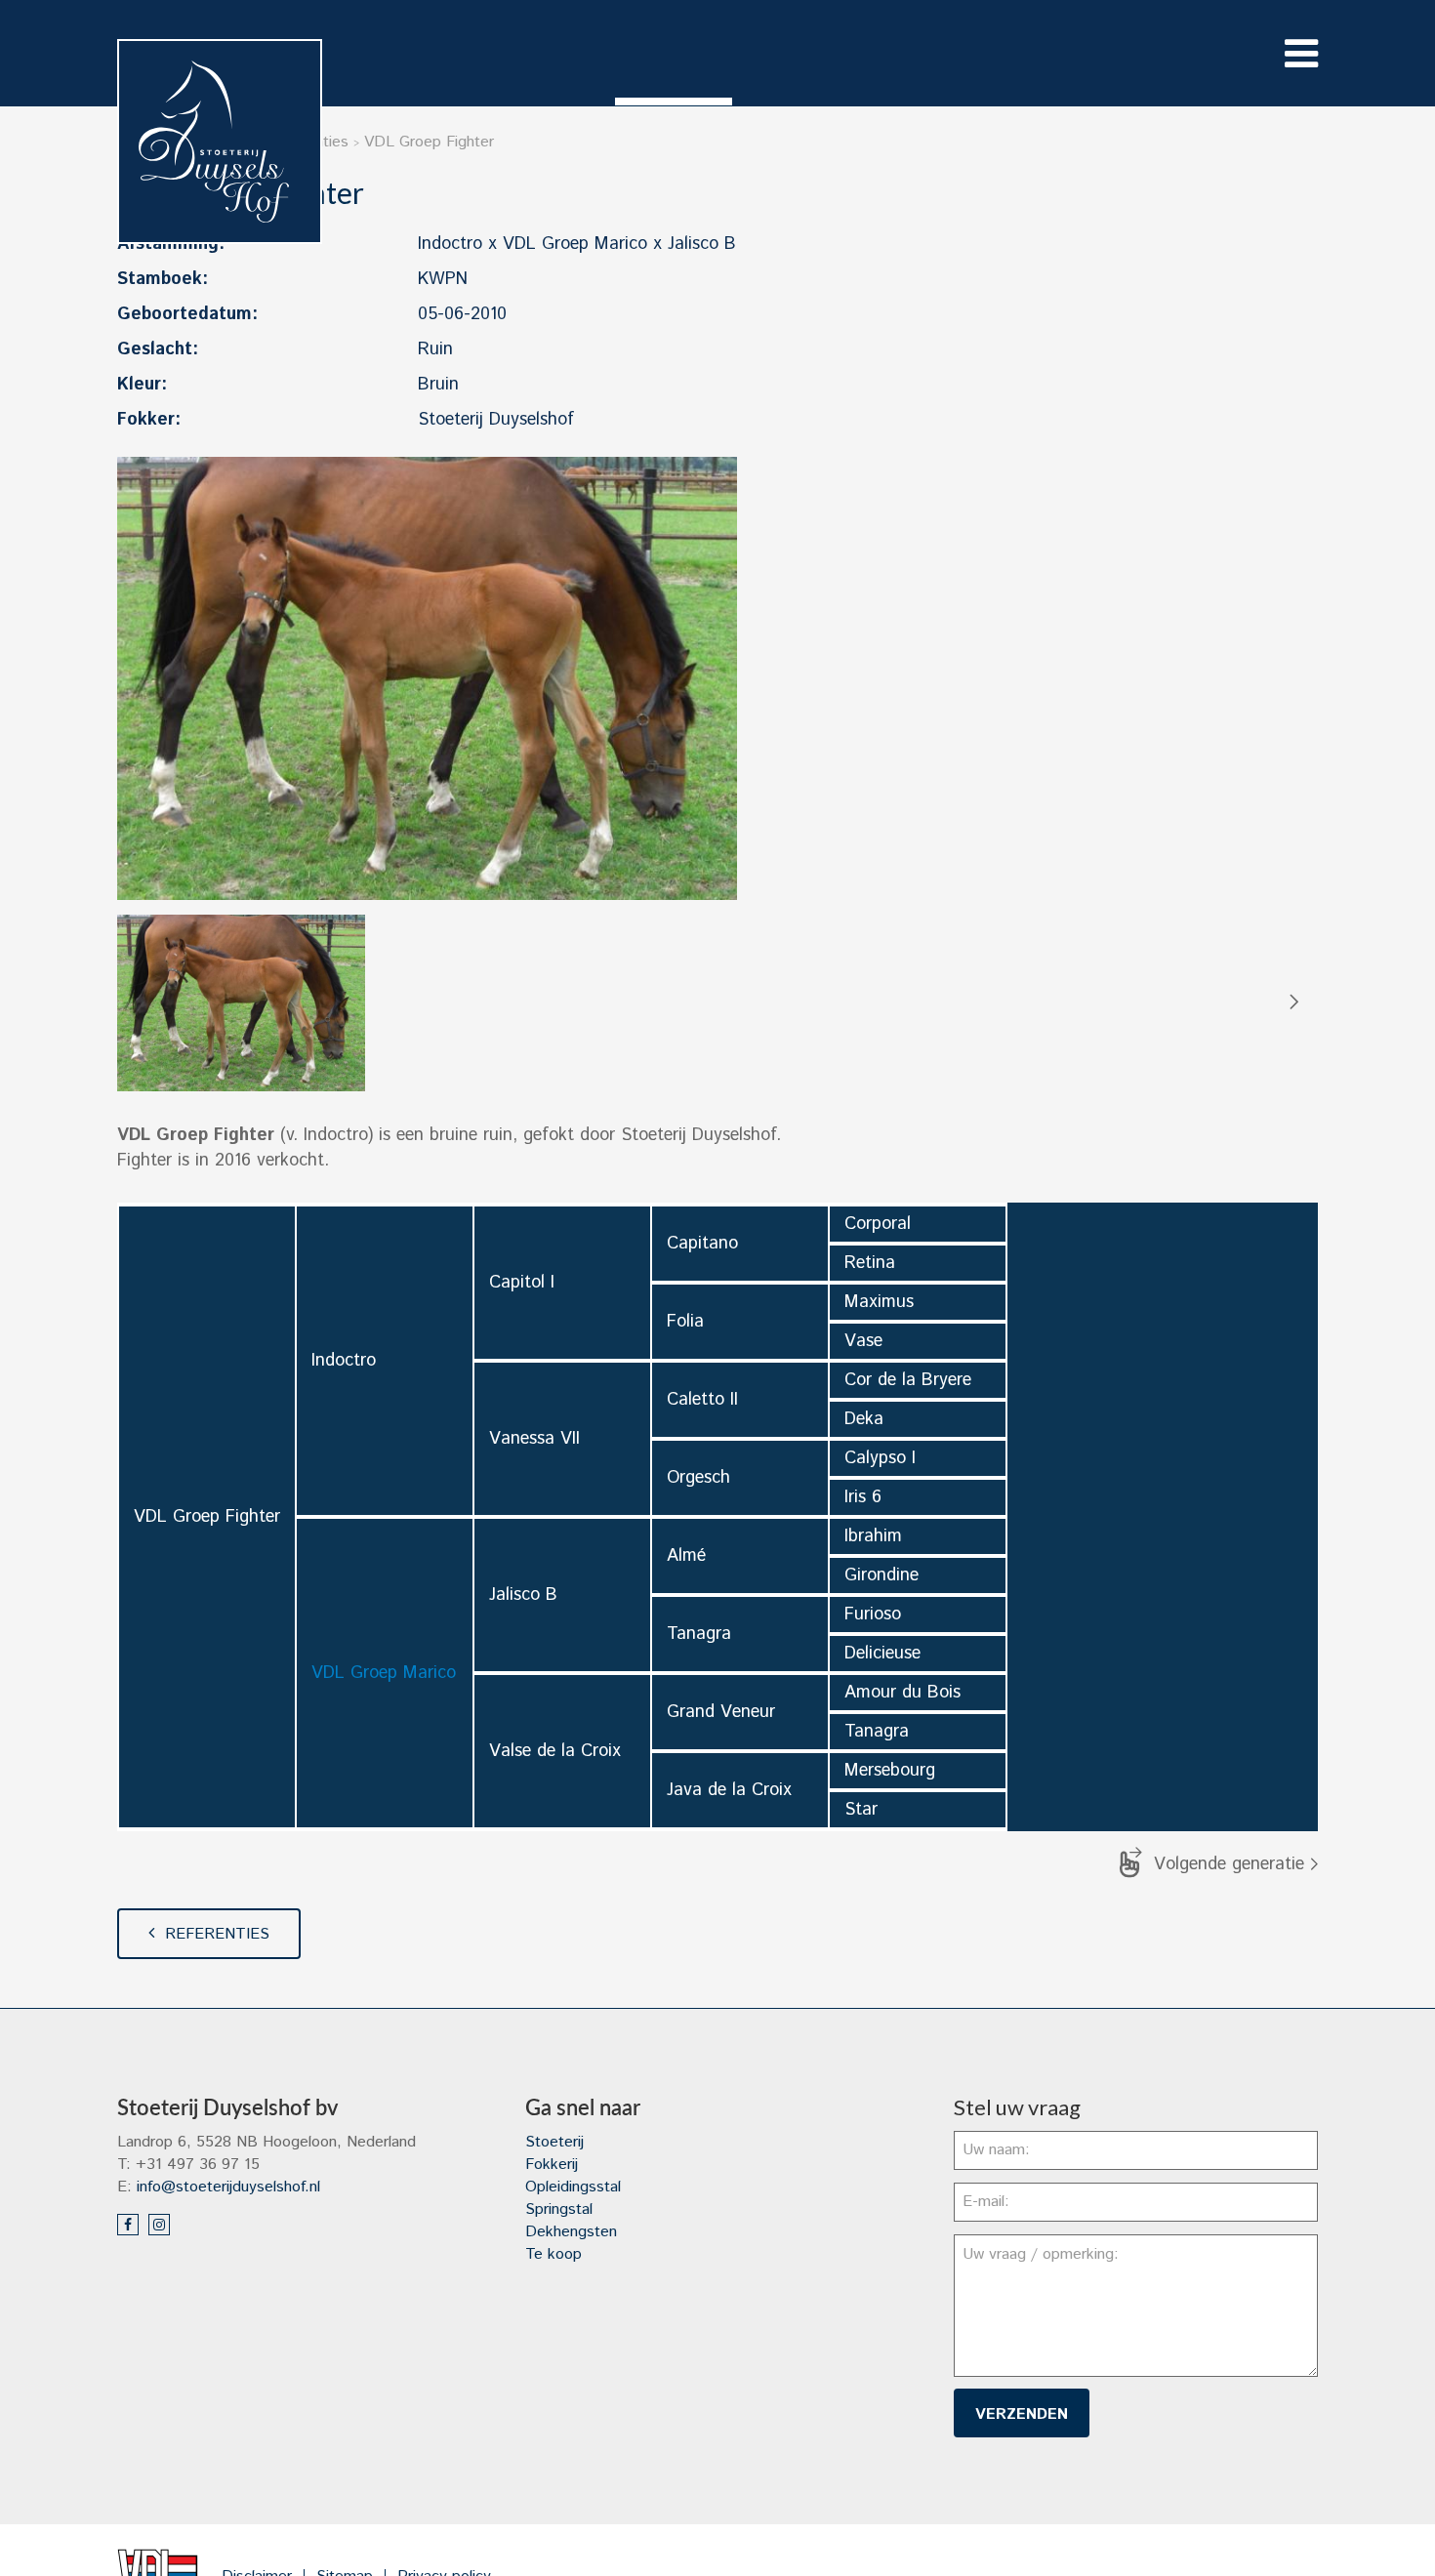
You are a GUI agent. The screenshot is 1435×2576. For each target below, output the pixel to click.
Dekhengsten (571, 2232)
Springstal (559, 2209)
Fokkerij (552, 2165)
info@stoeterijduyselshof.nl (228, 2187)
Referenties (217, 1934)
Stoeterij (554, 2142)
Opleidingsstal (573, 2187)
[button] (1293, 1002)
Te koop (553, 2254)
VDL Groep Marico (384, 1673)
